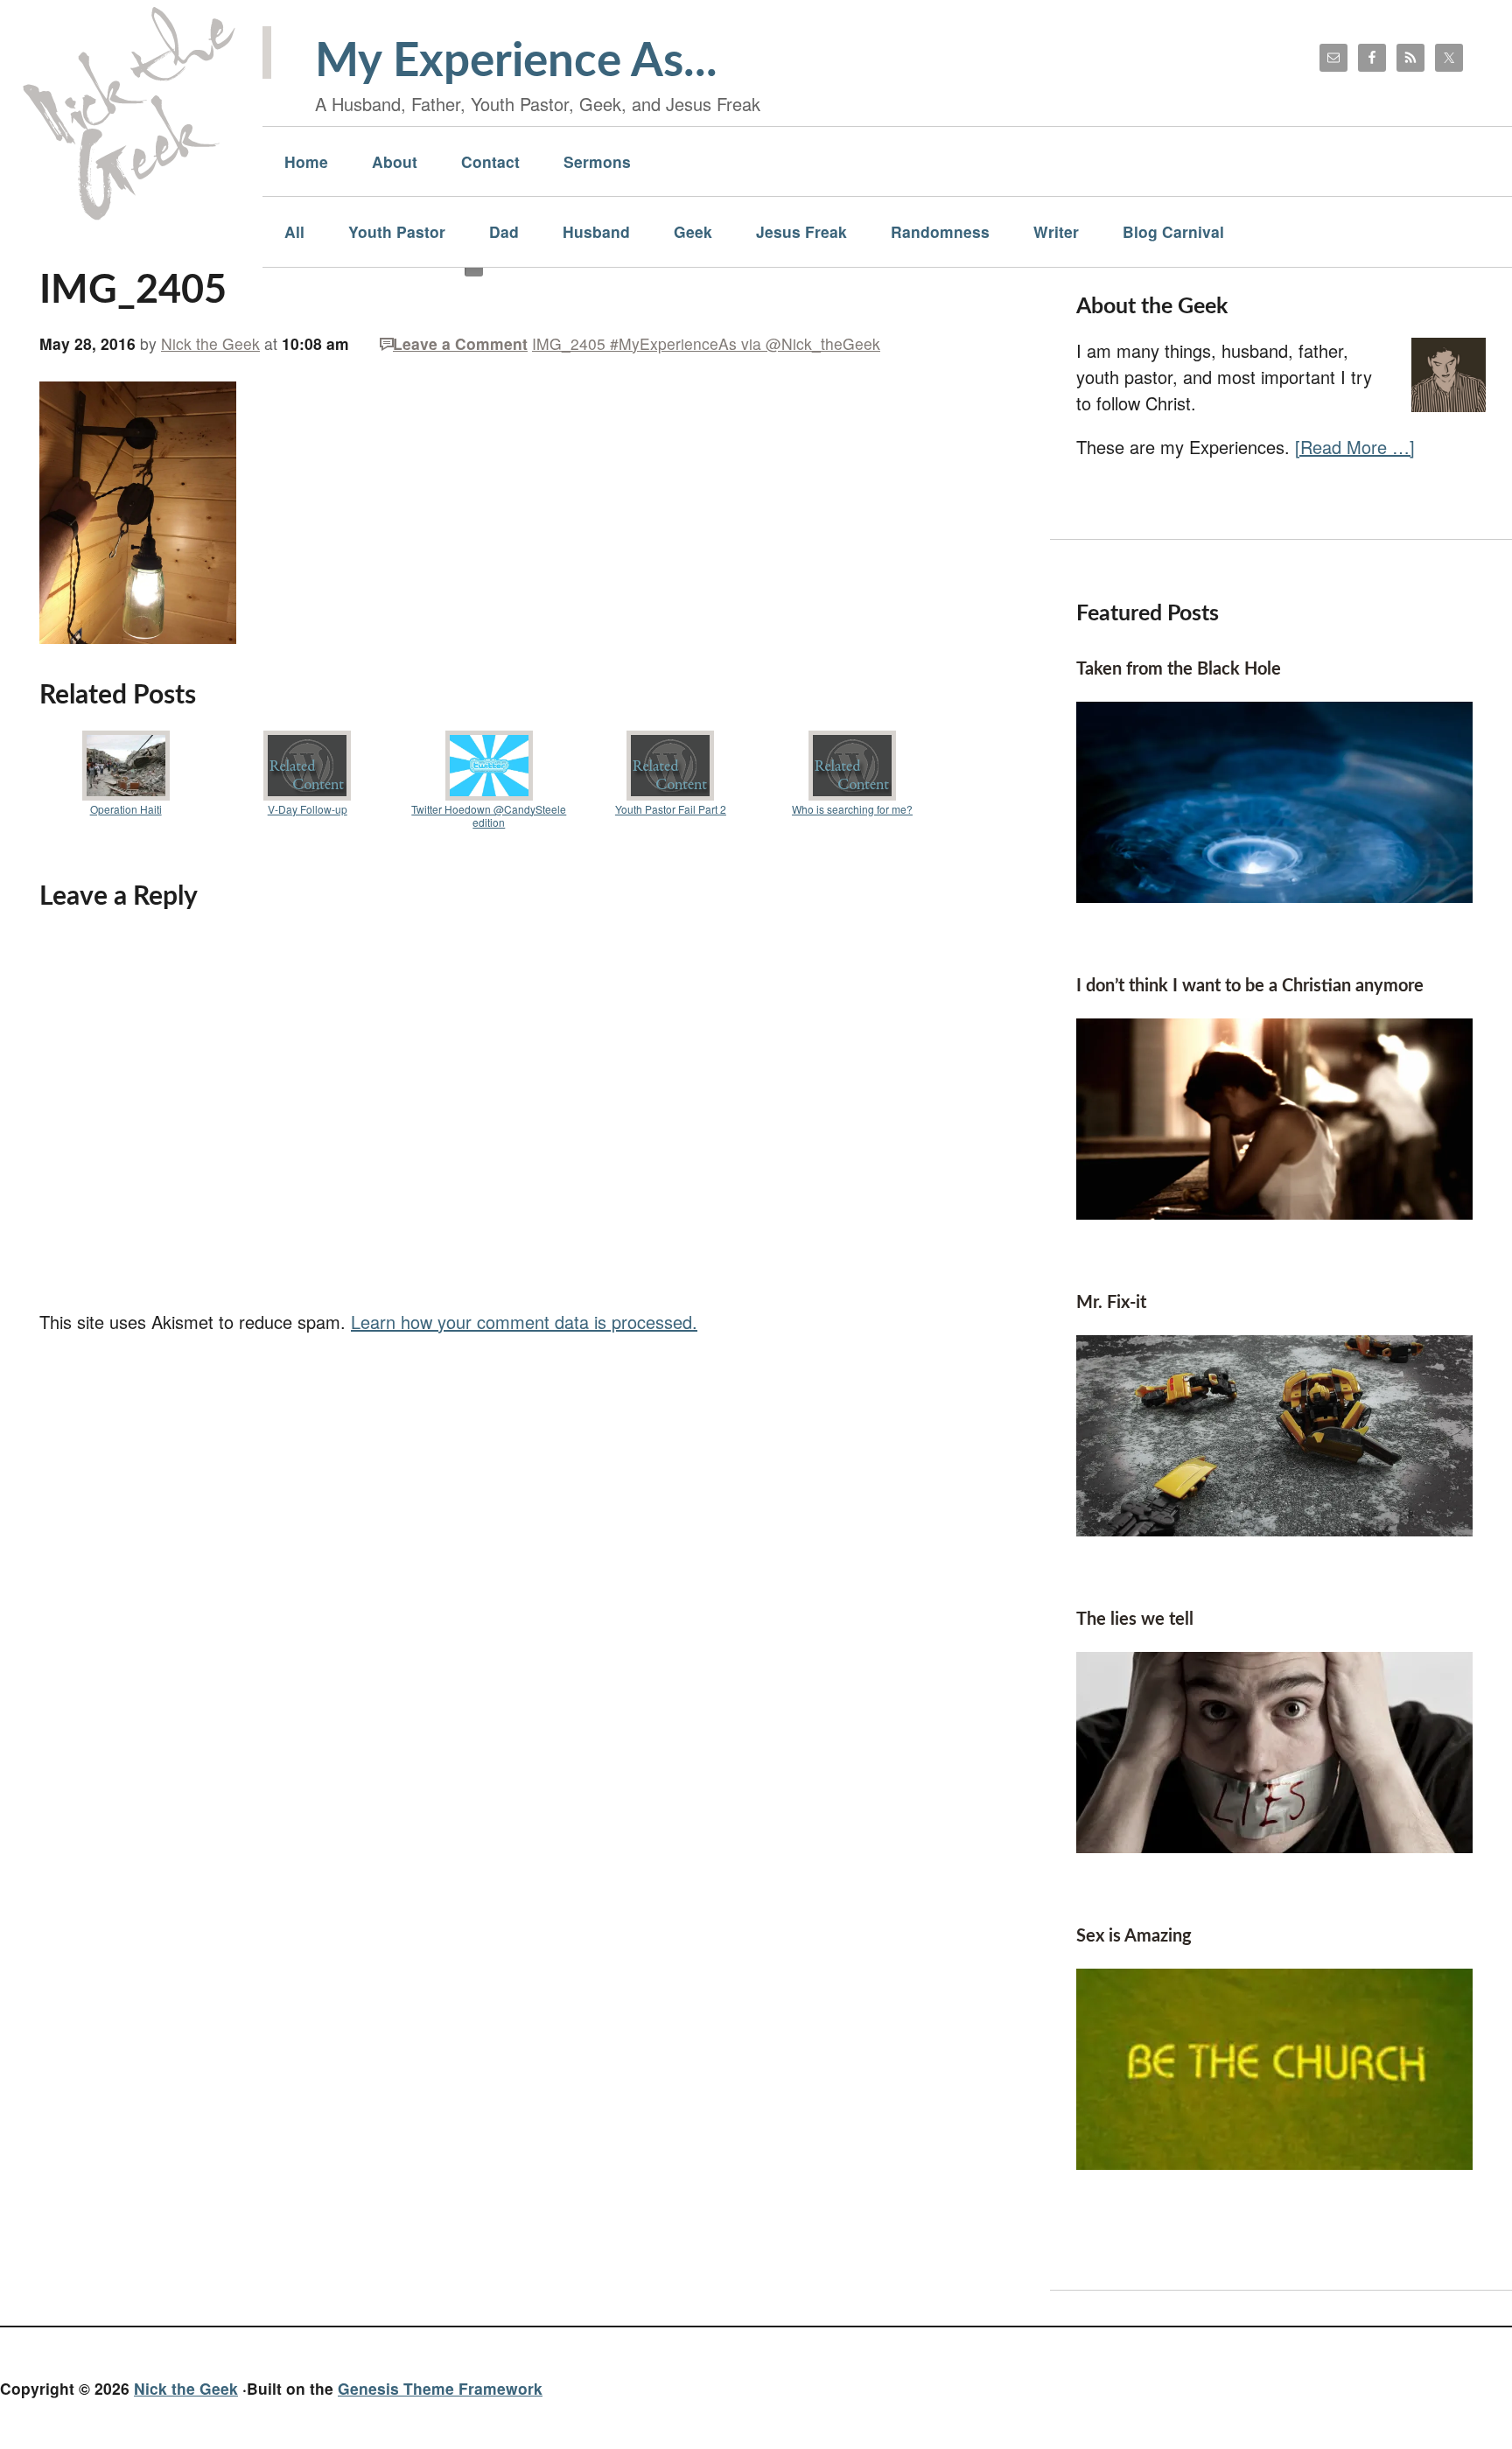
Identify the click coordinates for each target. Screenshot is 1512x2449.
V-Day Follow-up (308, 809)
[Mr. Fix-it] (1274, 1529)
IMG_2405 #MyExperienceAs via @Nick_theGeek (706, 343)
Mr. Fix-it (1111, 1303)
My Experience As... (516, 62)
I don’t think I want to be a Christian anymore (1250, 986)
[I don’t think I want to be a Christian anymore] (1274, 1212)
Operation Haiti (126, 809)
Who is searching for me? (852, 809)
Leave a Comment (460, 343)
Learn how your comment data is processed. (524, 1322)
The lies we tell (1135, 1620)
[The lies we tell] (1274, 1846)
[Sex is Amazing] (1274, 2162)
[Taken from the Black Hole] (1274, 896)
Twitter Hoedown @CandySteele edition (489, 815)
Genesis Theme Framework (440, 2388)
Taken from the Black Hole (1179, 669)
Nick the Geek (186, 2388)
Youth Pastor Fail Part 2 (671, 809)
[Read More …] (1355, 447)
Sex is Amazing (1134, 1936)
